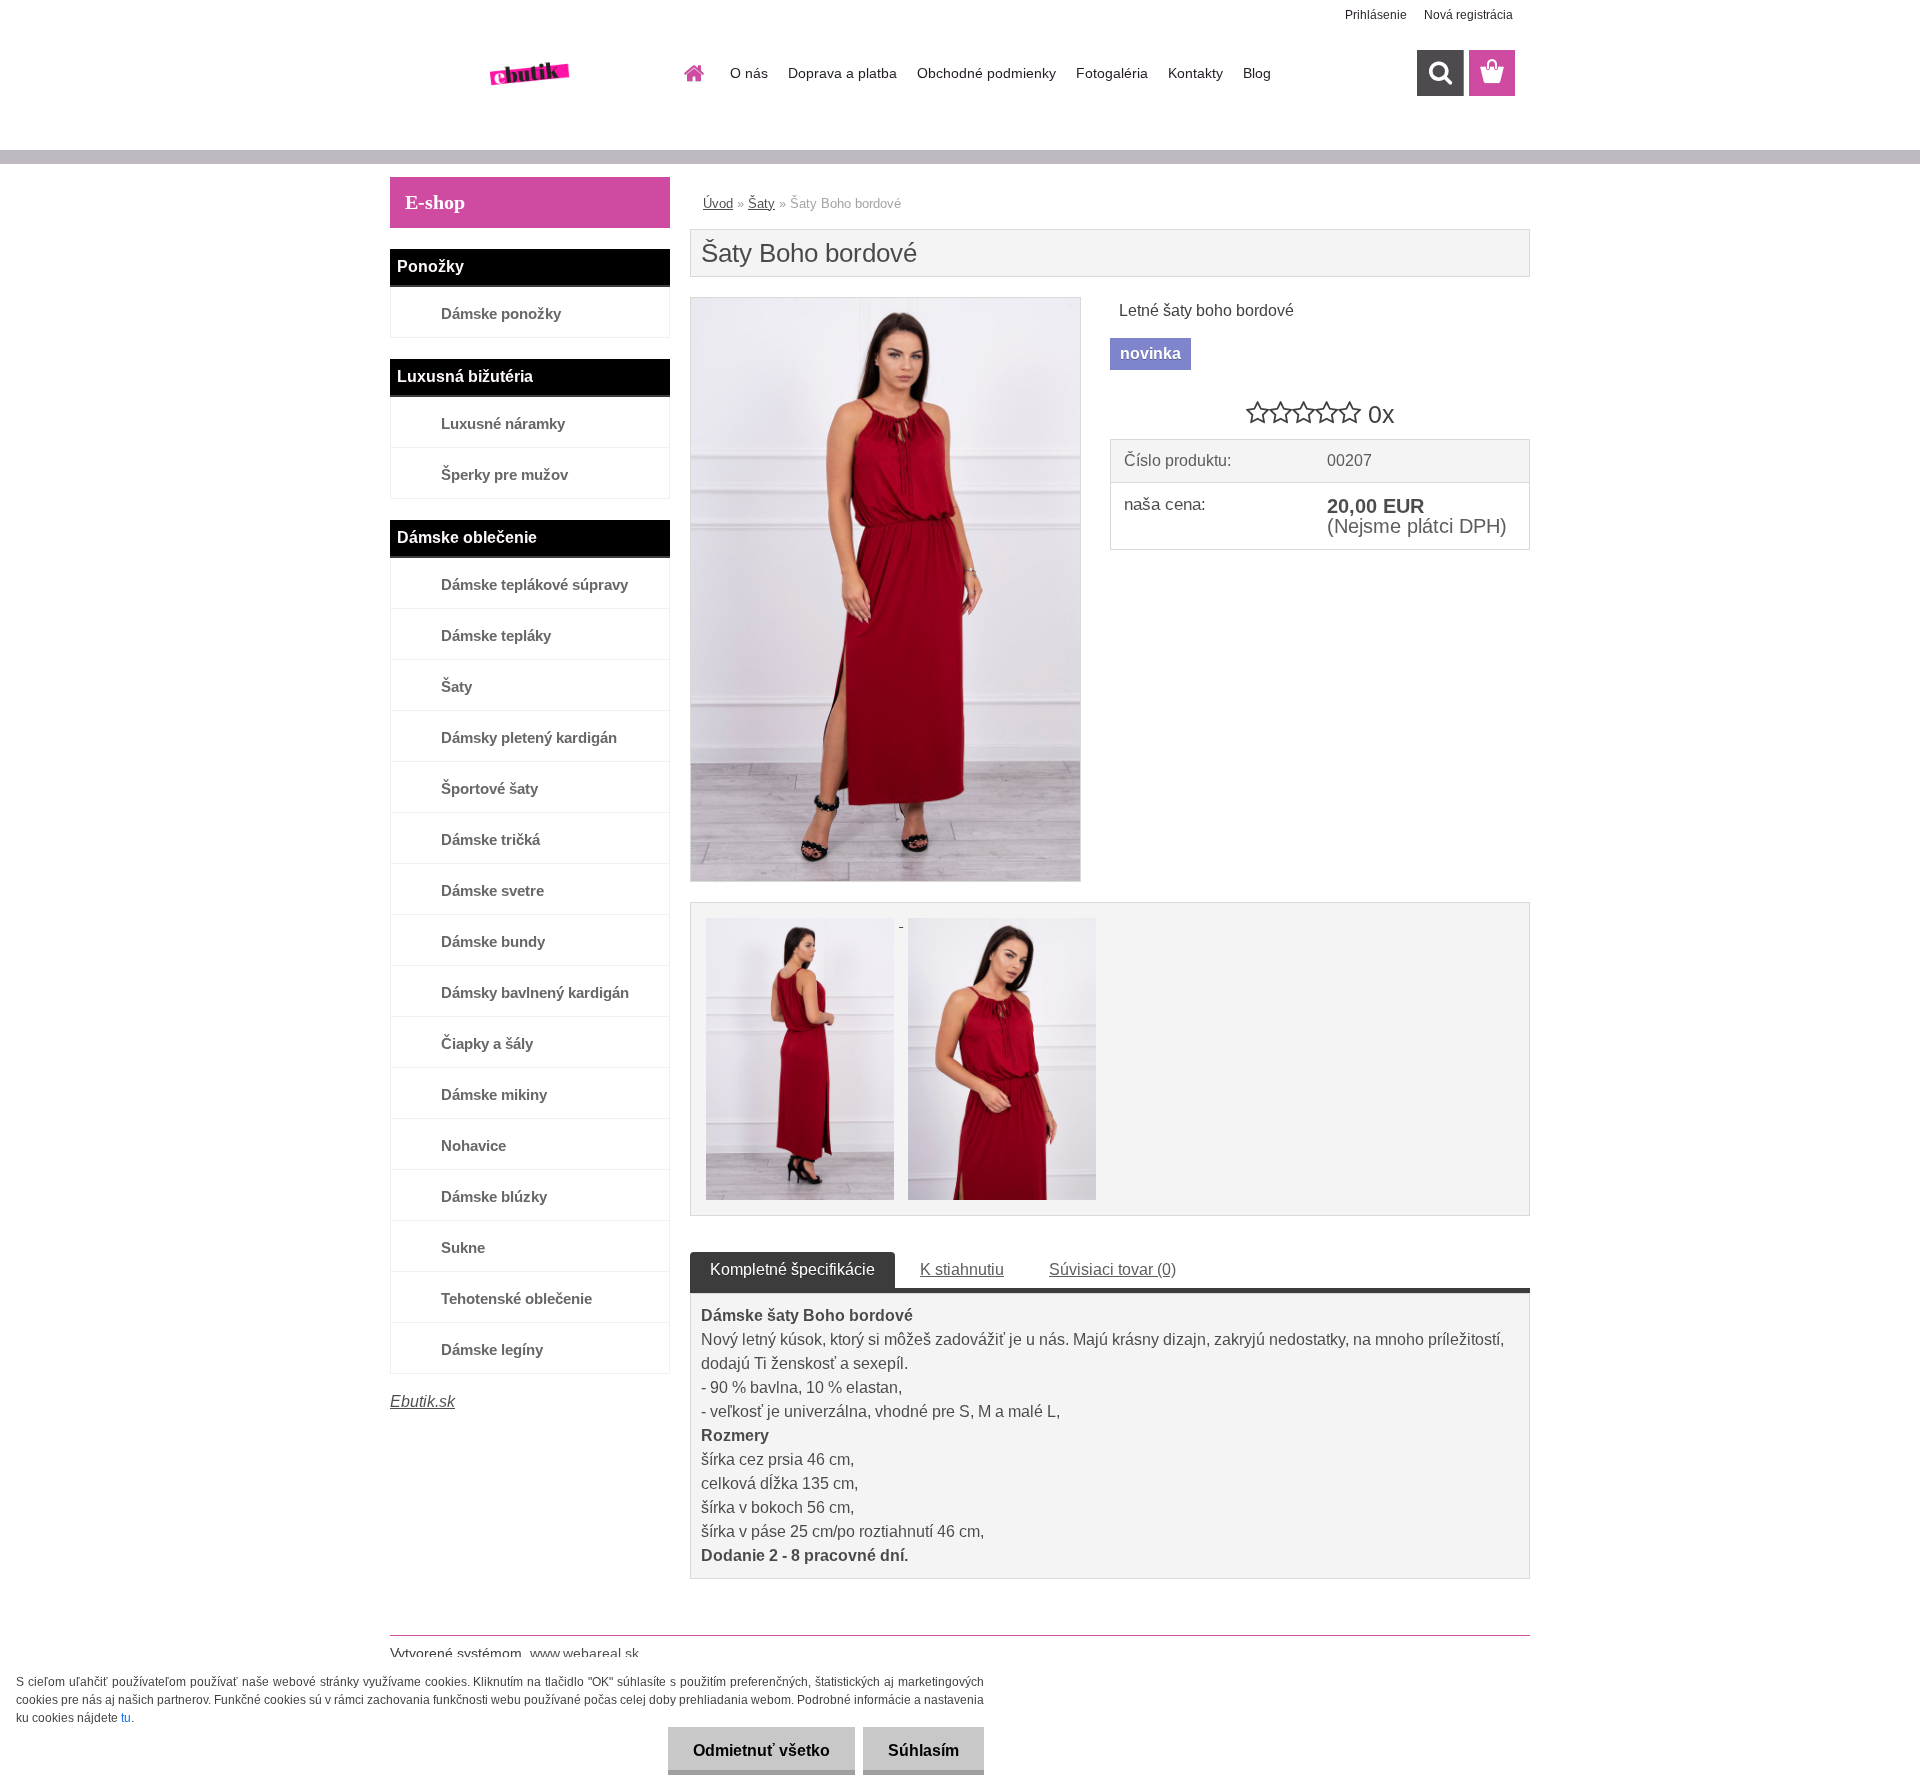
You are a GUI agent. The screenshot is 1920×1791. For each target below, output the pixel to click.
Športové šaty (489, 788)
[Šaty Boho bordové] (885, 305)
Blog (1257, 73)
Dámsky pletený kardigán (529, 737)
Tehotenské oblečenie (516, 1298)
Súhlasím (923, 1750)
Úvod (718, 203)
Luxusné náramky (503, 423)
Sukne (463, 1247)
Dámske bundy (493, 941)
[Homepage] (692, 73)
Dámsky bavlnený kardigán (535, 992)
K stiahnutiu (962, 1269)
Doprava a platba (842, 73)
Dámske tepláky (496, 635)
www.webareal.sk (584, 1653)
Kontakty (1195, 73)
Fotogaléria (1112, 73)
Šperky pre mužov (504, 474)
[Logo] (527, 74)
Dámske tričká (490, 839)
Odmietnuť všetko (761, 1750)
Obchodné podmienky (986, 73)
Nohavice (473, 1145)
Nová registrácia (1468, 15)
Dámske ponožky (501, 313)
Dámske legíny (492, 1349)
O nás (749, 73)
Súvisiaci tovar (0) (1112, 1269)
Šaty (456, 686)
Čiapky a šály (487, 1043)
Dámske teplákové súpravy (534, 584)
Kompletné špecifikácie (792, 1269)
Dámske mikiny (494, 1094)
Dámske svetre (492, 890)
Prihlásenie (1376, 15)
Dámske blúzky (494, 1196)
